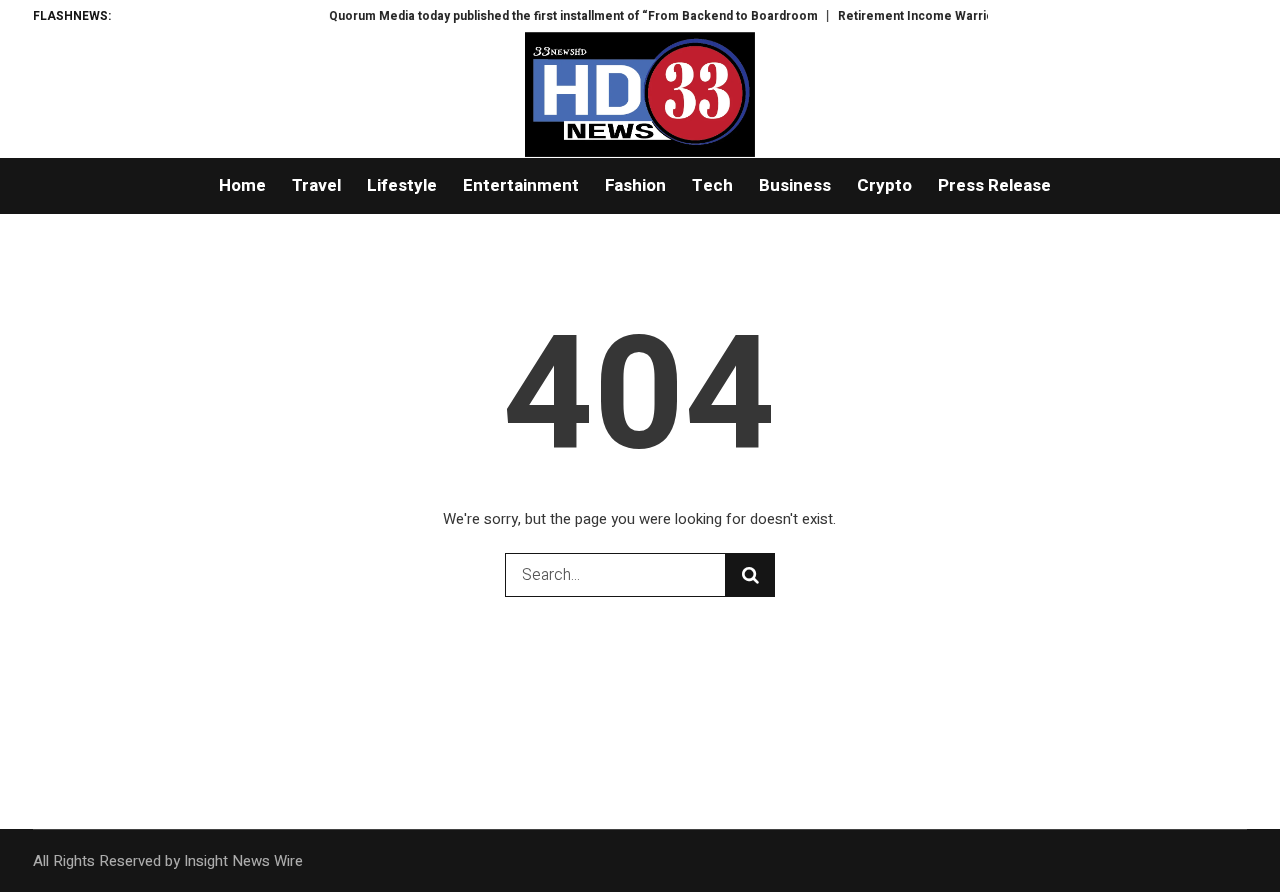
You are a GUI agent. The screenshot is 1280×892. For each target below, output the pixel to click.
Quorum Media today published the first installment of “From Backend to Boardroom (564, 16)
